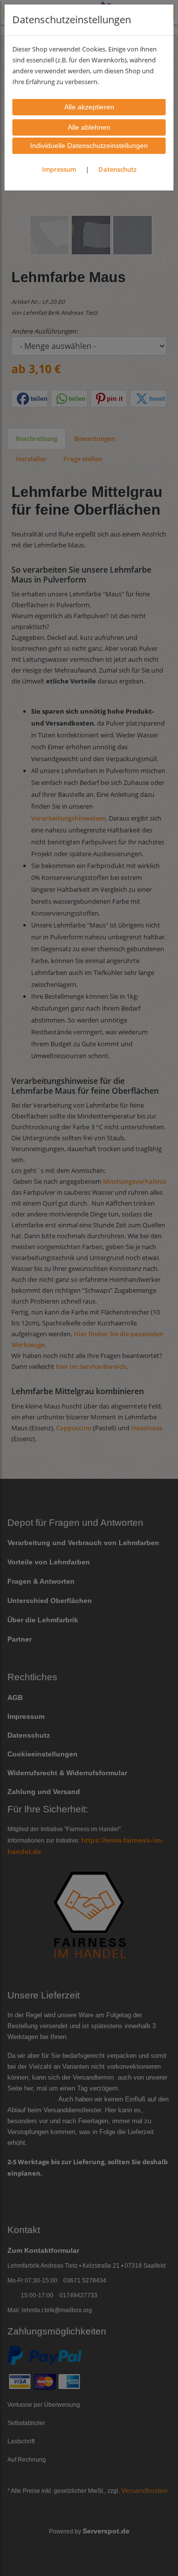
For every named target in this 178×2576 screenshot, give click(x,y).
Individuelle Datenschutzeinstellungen (89, 146)
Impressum (59, 169)
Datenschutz (117, 169)
